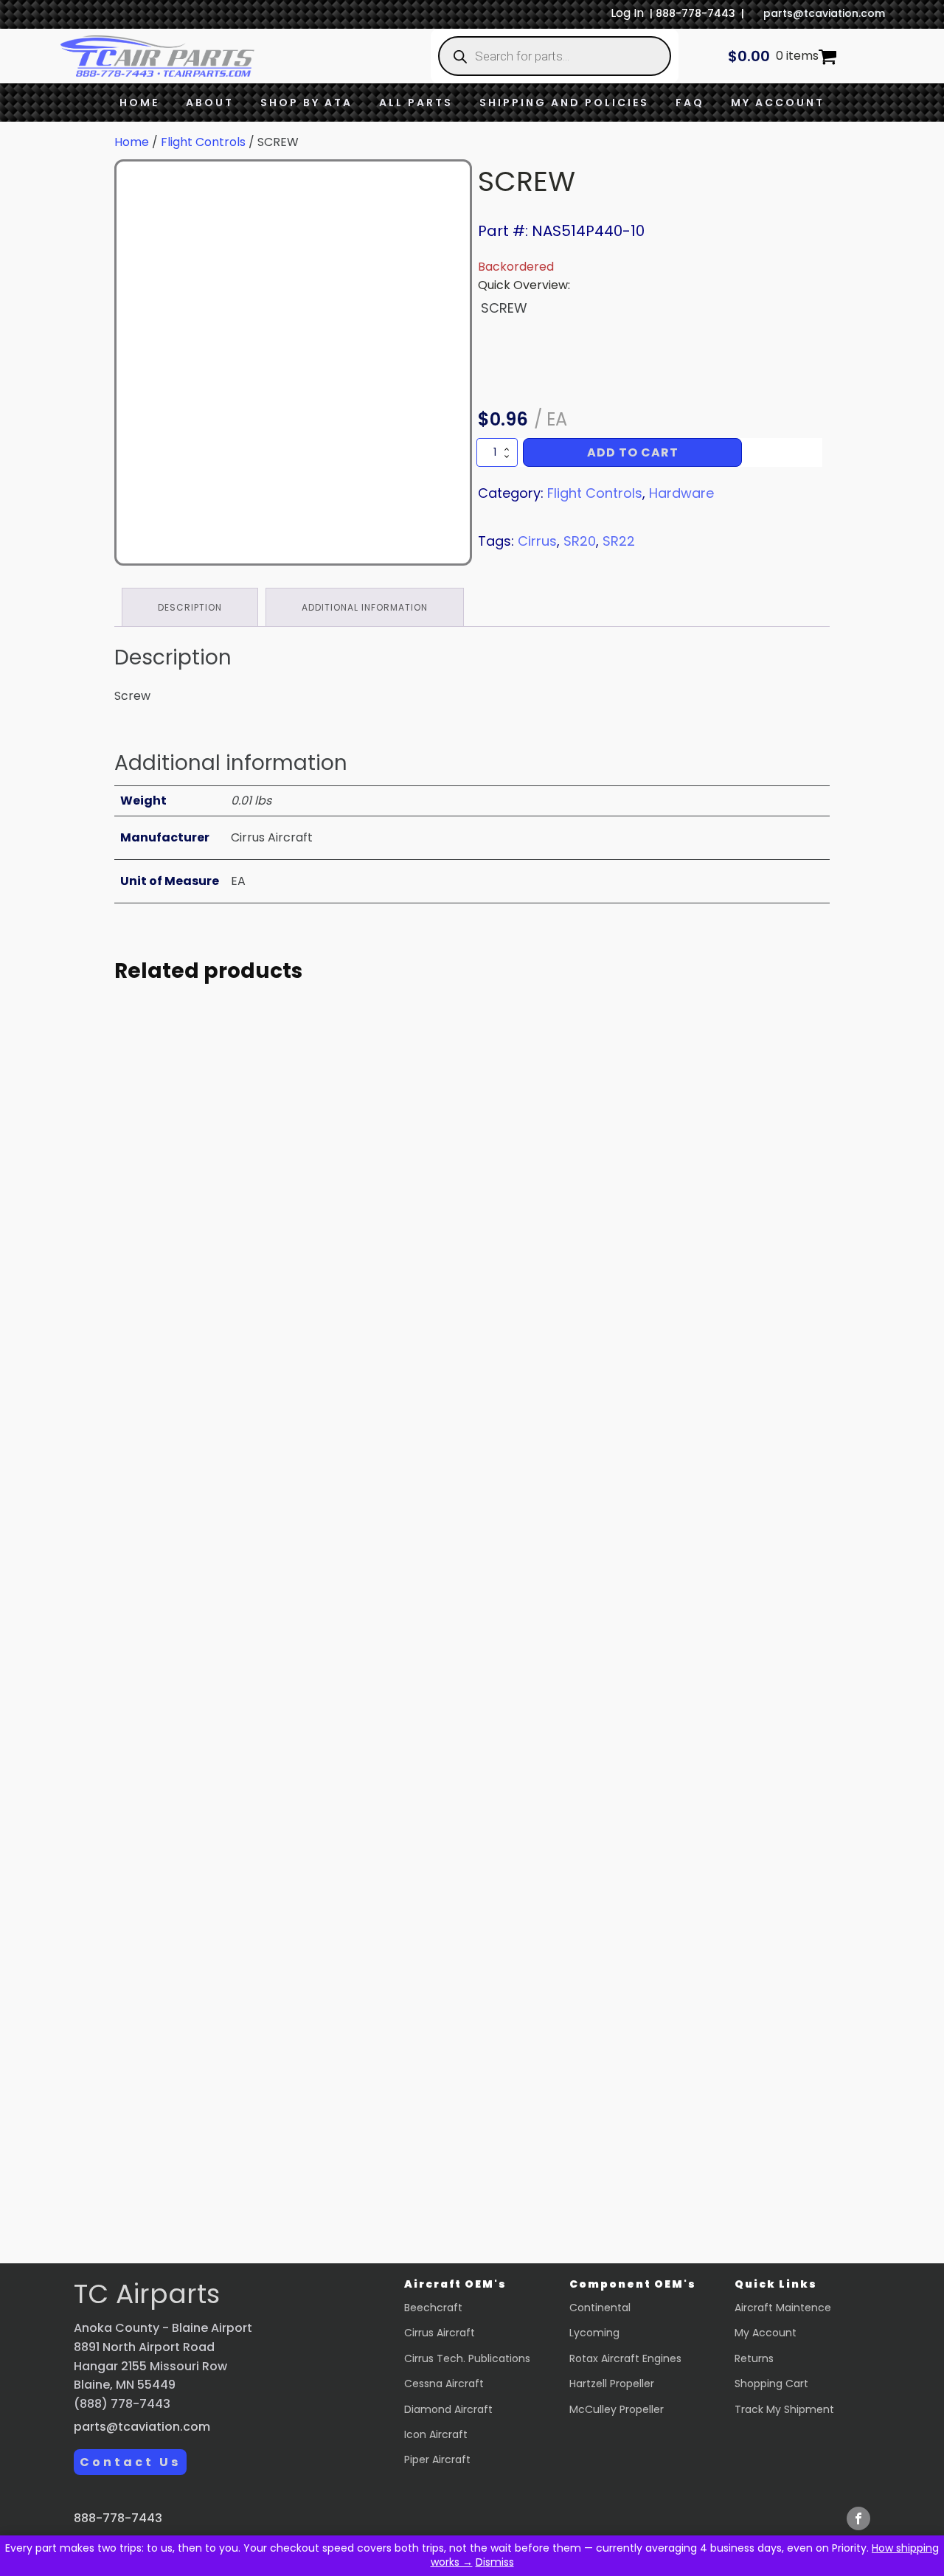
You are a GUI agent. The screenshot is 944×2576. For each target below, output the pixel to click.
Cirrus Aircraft (440, 2333)
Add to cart (633, 452)
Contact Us (130, 2462)
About (210, 103)
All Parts (416, 103)
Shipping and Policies (564, 103)
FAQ (690, 103)
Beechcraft (433, 2308)
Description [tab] (190, 607)
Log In (627, 13)
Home (139, 103)
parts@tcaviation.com (824, 13)
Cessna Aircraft (444, 2384)
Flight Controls (203, 142)
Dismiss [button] (495, 2562)
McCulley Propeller (617, 2409)
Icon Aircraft (436, 2434)
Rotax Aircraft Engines (625, 2358)
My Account (778, 103)
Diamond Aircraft (448, 2409)
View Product (251, 1427)
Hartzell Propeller (612, 2384)
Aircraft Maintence (783, 2308)
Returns (754, 2358)
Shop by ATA (306, 103)
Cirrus (537, 541)
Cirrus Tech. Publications (467, 2358)
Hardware (681, 493)
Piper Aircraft (437, 2459)
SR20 (580, 541)
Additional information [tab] (365, 607)
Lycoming (594, 2333)
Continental (600, 2308)
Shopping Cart (771, 2384)
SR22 (619, 541)
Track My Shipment (784, 2409)
